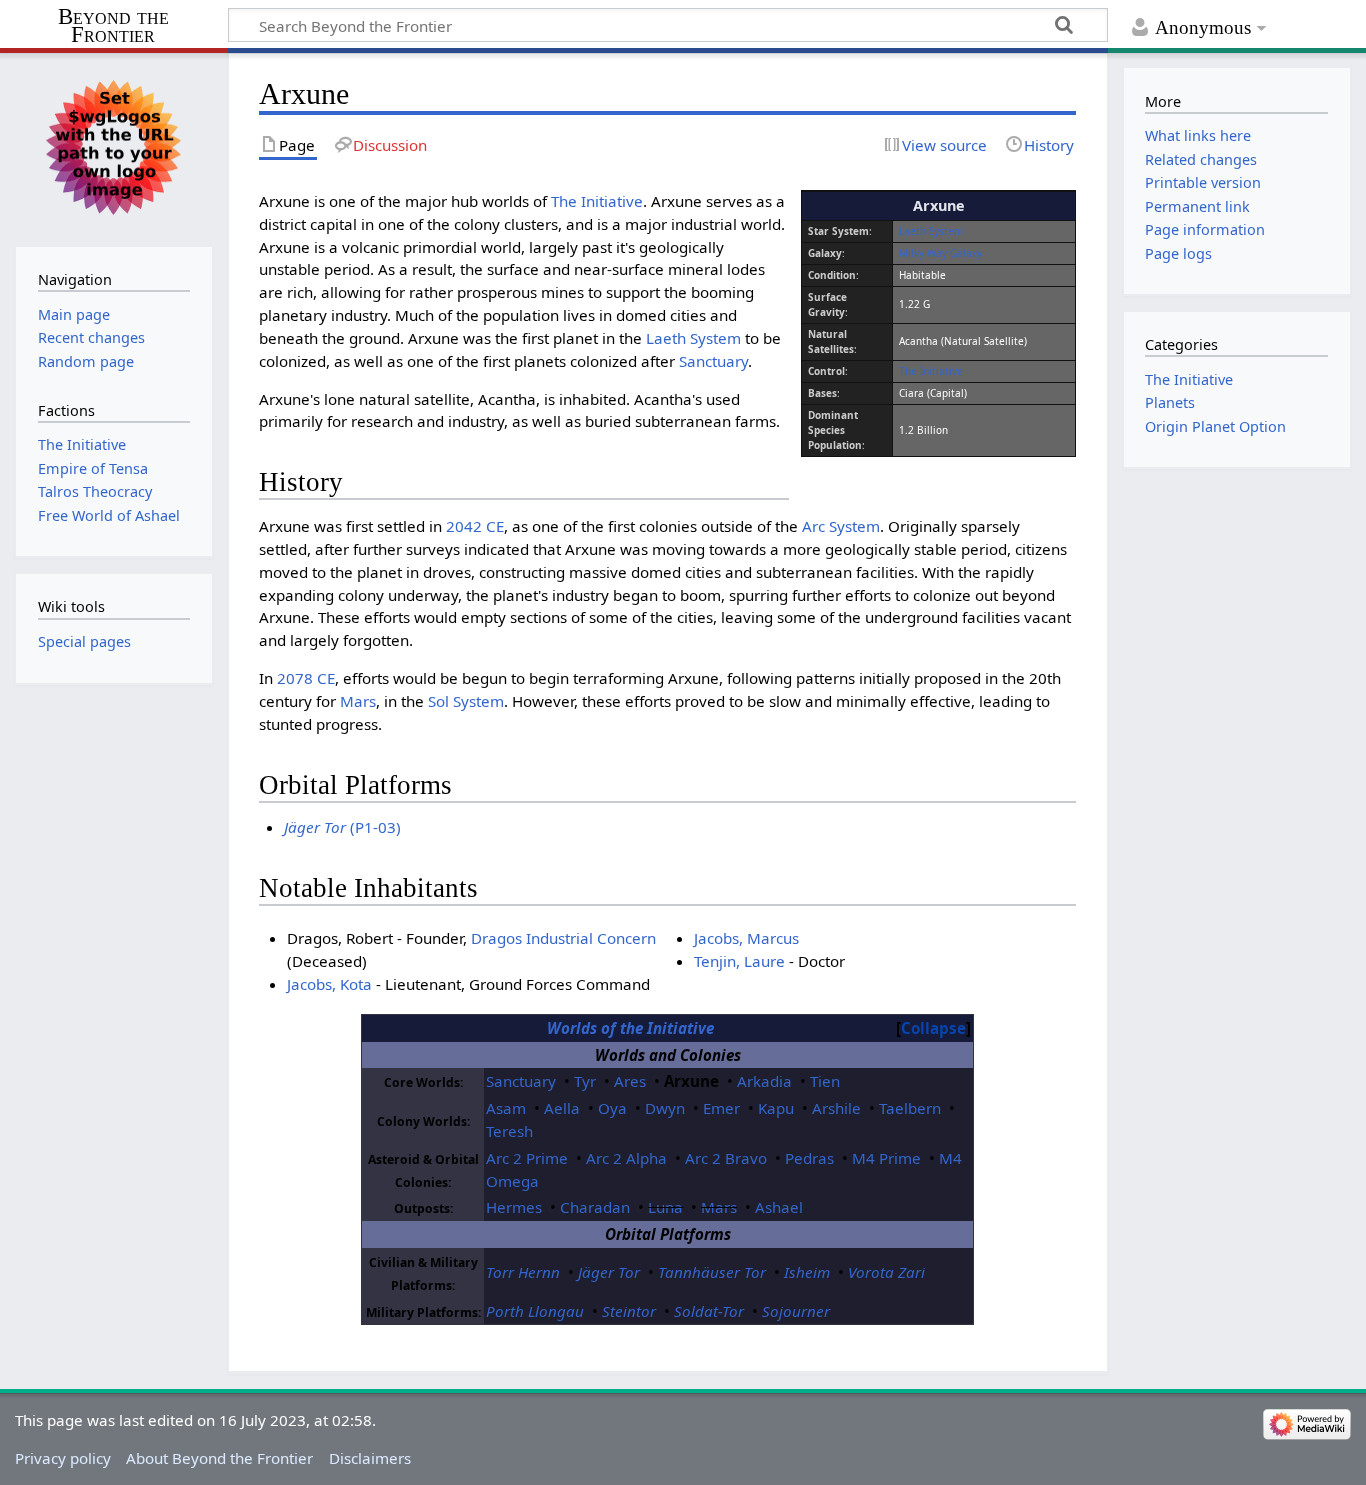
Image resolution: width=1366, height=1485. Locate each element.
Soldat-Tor (709, 1311)
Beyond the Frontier (113, 26)
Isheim (807, 1272)
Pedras (809, 1158)
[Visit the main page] (113, 147)
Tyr (585, 1081)
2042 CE (475, 526)
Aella (562, 1108)
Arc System (841, 526)
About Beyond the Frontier (219, 1458)
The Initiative (931, 371)
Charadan (595, 1207)
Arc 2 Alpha (626, 1158)
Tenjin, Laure (739, 961)
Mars (358, 701)
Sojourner (796, 1311)
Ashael (779, 1207)
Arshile (836, 1108)
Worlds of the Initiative (630, 1028)
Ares (630, 1081)
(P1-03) (342, 827)
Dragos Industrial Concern (563, 938)
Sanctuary (713, 361)
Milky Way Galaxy (940, 253)
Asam (506, 1108)
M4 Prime (886, 1158)
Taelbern (910, 1108)
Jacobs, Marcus (746, 938)
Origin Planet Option (1215, 426)
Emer (721, 1108)
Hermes (514, 1207)
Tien (825, 1081)
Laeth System (931, 231)
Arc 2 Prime (527, 1158)
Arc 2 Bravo (726, 1158)
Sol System (466, 701)
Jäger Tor (609, 1272)
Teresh (509, 1131)
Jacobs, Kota (329, 984)
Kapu (776, 1108)
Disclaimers (370, 1458)
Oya (612, 1108)
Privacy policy (63, 1458)
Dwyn (665, 1108)
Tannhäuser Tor (712, 1272)
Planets (1170, 402)
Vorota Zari (886, 1272)
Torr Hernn (523, 1272)
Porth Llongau (535, 1311)
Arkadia (764, 1081)
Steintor (629, 1311)
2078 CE (306, 678)
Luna (665, 1207)
